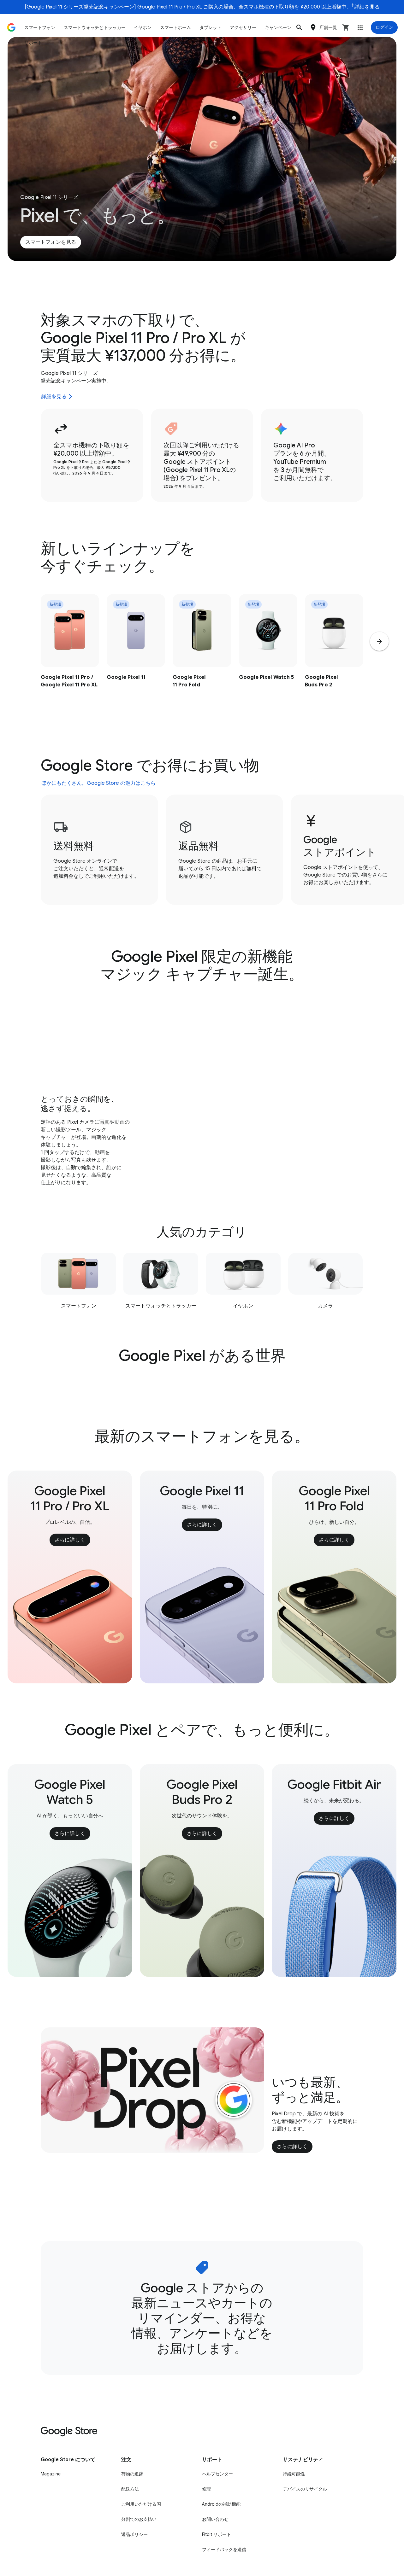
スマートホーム (175, 27)
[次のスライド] (379, 641)
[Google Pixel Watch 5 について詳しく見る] (268, 654)
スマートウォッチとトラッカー (95, 27)
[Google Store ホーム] (11, 27)
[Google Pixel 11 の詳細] (136, 654)
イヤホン (143, 27)
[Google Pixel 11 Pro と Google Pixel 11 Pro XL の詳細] (70, 654)
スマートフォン (40, 27)
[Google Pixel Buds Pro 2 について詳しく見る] (334, 654)
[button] (299, 27)
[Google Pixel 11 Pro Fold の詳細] (202, 654)
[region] (202, 654)
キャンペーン (278, 27)
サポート (33, 43)
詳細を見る (367, 7)
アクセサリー (243, 27)
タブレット (211, 27)
